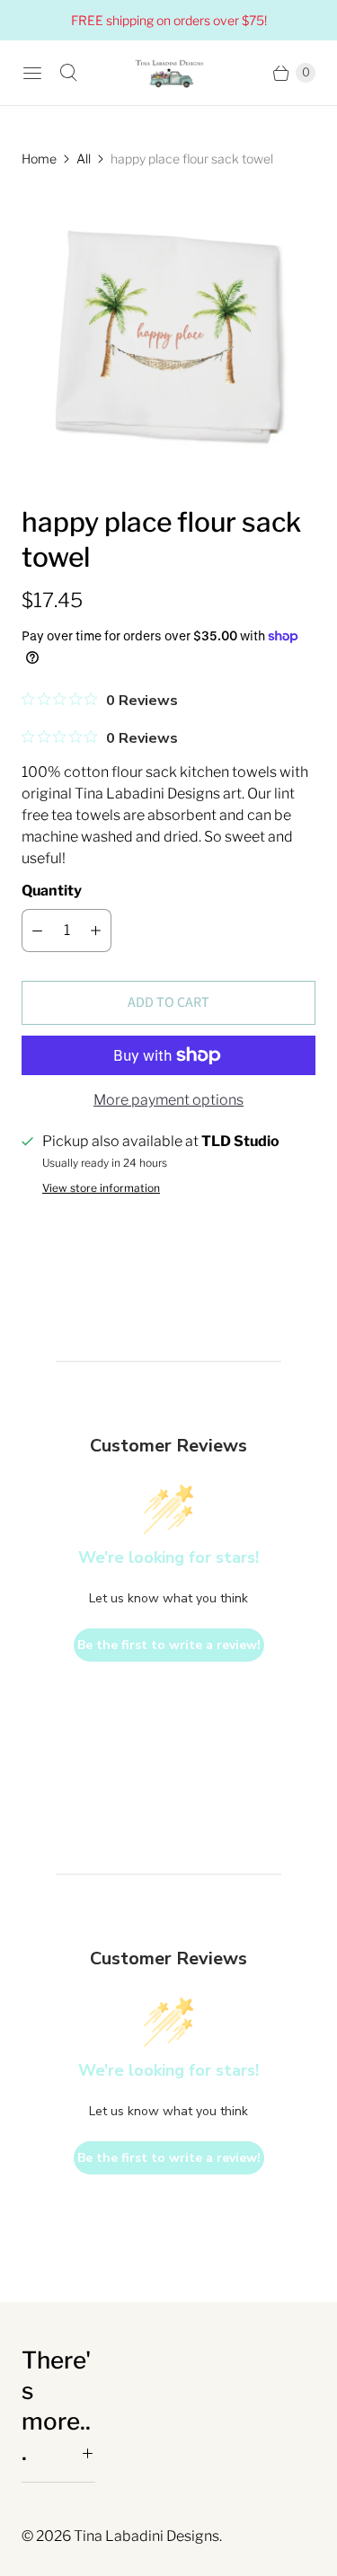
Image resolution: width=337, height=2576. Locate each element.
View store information (101, 1188)
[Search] (68, 73)
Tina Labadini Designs (146, 2536)
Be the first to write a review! (169, 1645)
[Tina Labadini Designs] (169, 73)
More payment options (168, 1100)
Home (39, 159)
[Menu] (32, 73)
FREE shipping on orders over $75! (169, 20)
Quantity (52, 891)
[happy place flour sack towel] (168, 336)
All (84, 159)
